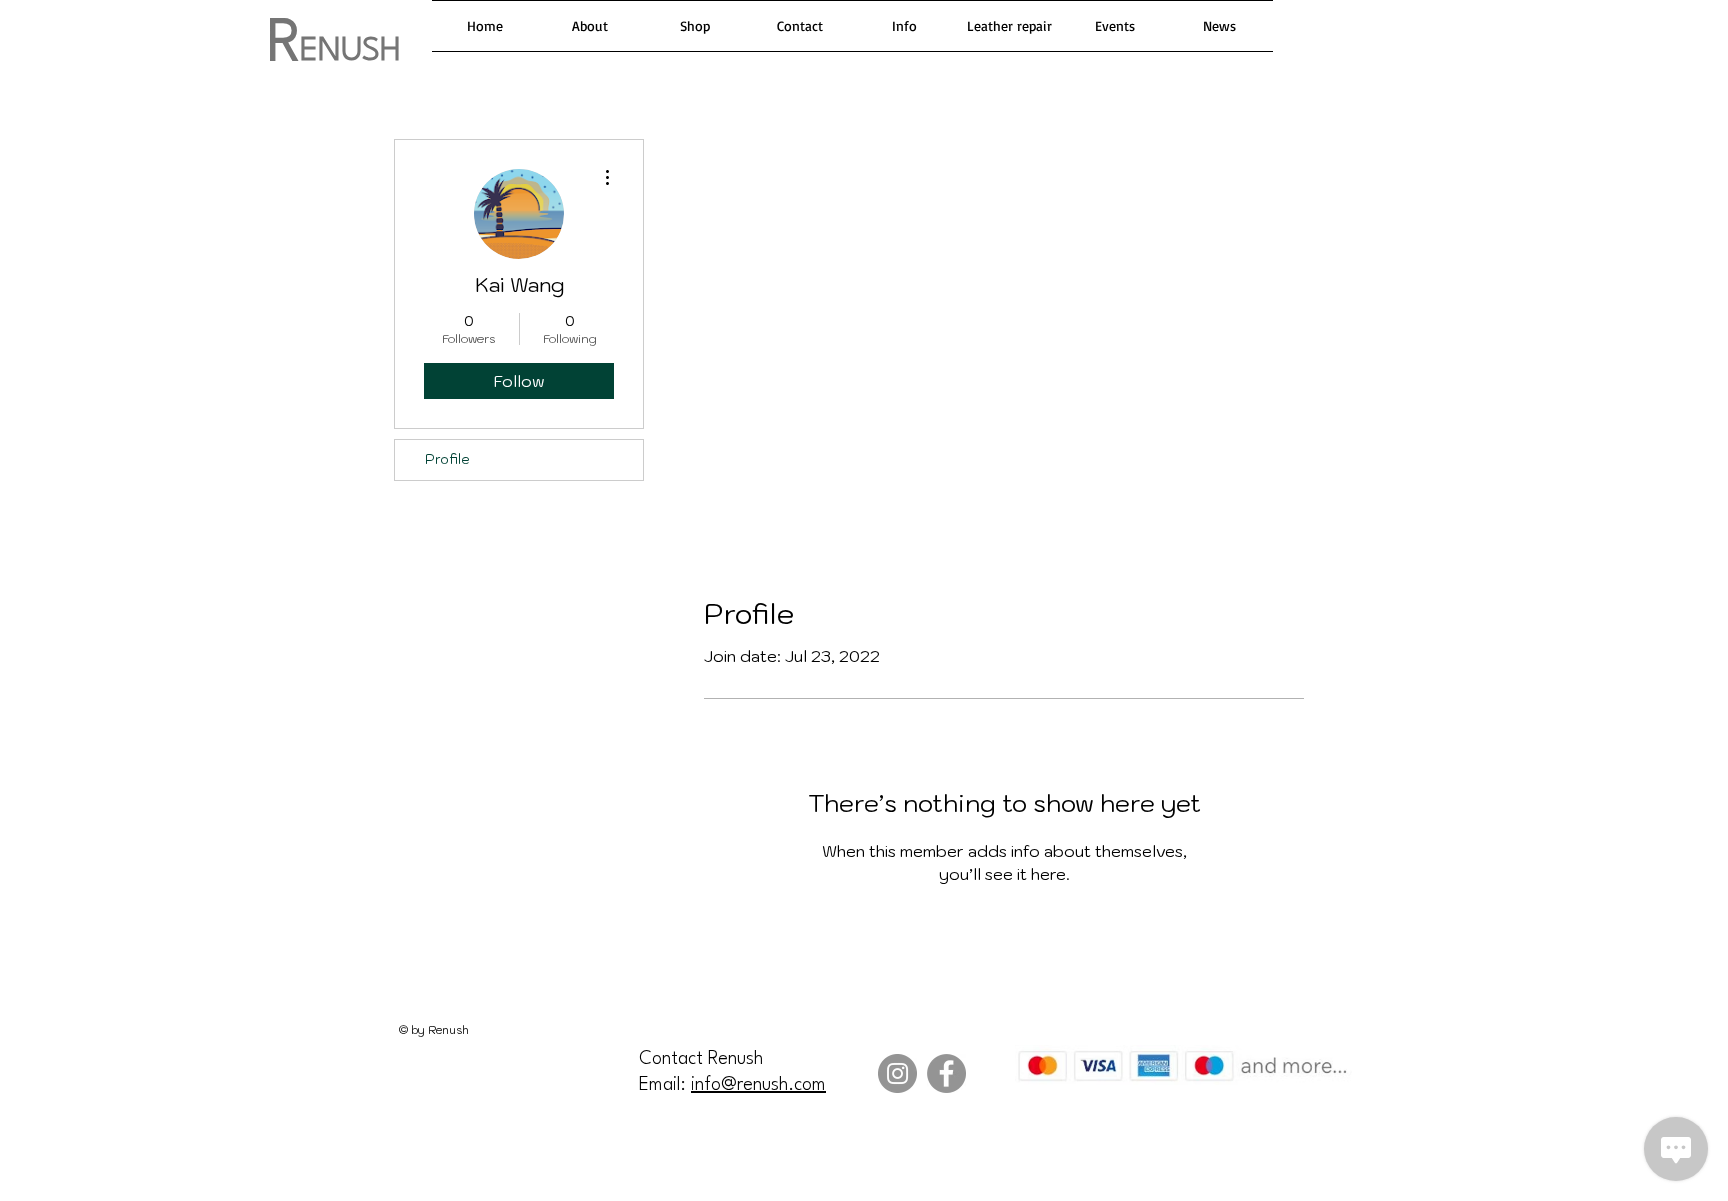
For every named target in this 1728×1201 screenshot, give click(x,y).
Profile (447, 459)
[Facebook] (946, 1073)
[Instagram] (897, 1073)
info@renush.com (758, 1085)
